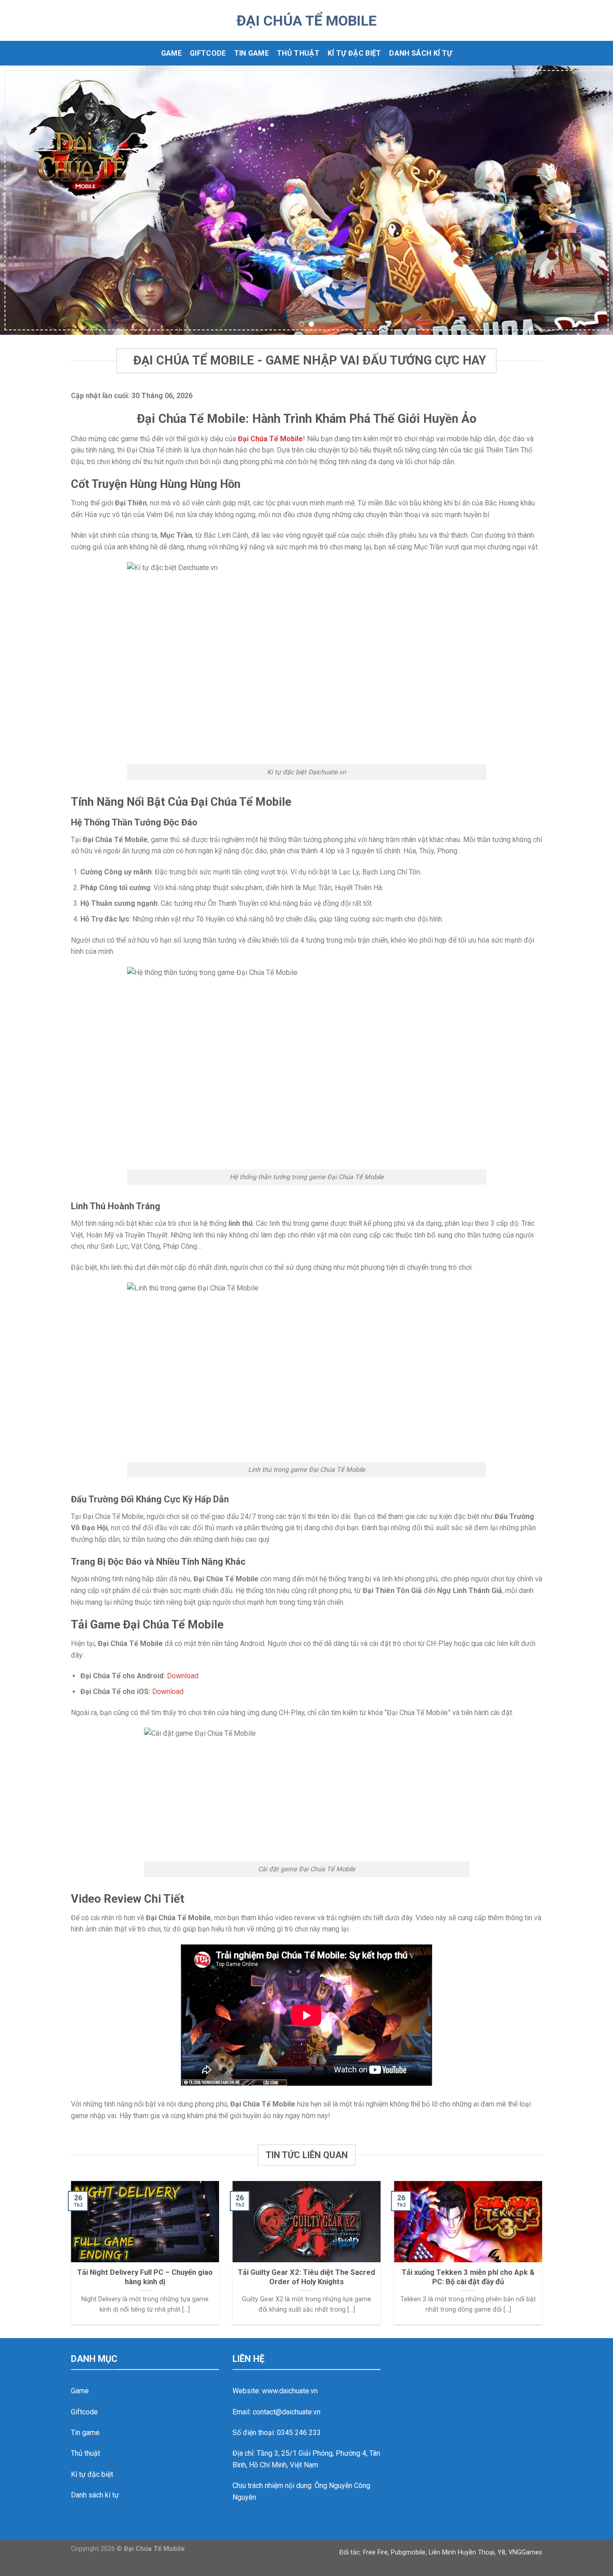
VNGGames (525, 2552)
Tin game (252, 53)
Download (183, 1676)
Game (171, 53)
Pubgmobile (408, 2552)
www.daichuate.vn (290, 2391)
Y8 (501, 2552)
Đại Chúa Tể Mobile (306, 21)
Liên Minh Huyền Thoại (462, 2552)
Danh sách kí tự (420, 53)
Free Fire (375, 2552)
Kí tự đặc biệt (354, 53)
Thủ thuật (298, 53)
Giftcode (208, 53)
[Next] (589, 200)
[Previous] (24, 200)
